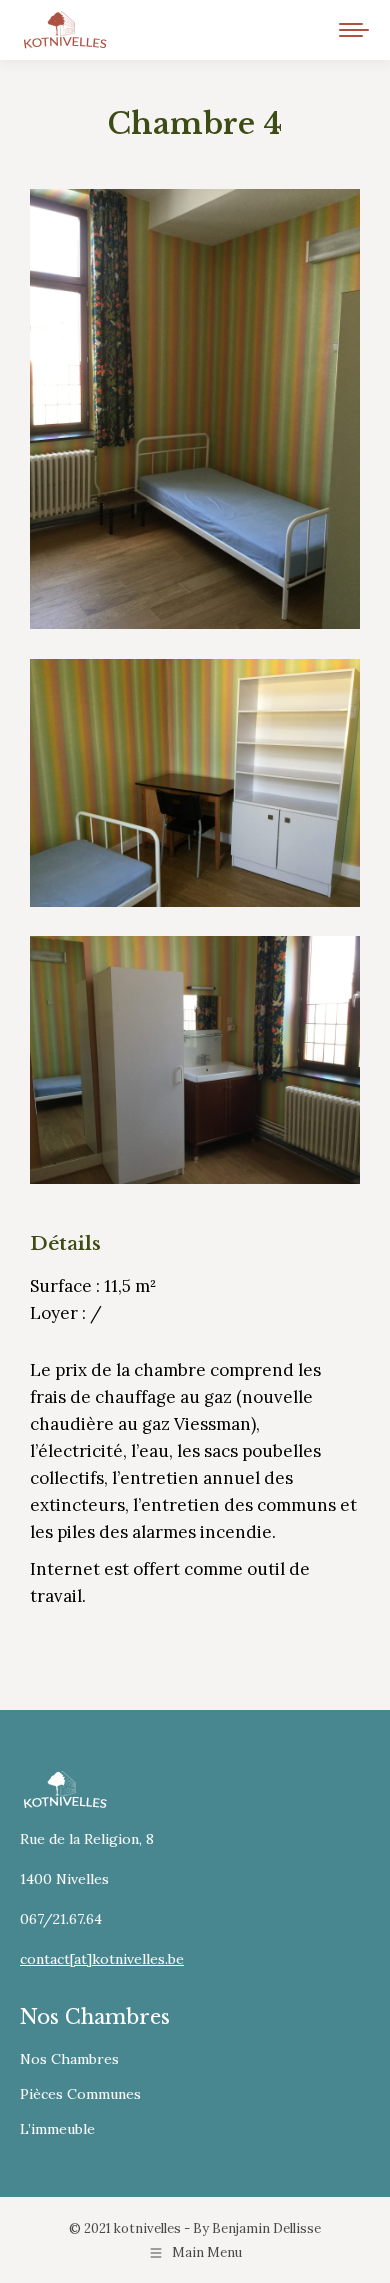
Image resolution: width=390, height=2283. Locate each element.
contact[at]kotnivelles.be (102, 1959)
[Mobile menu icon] (354, 30)
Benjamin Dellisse (266, 2228)
